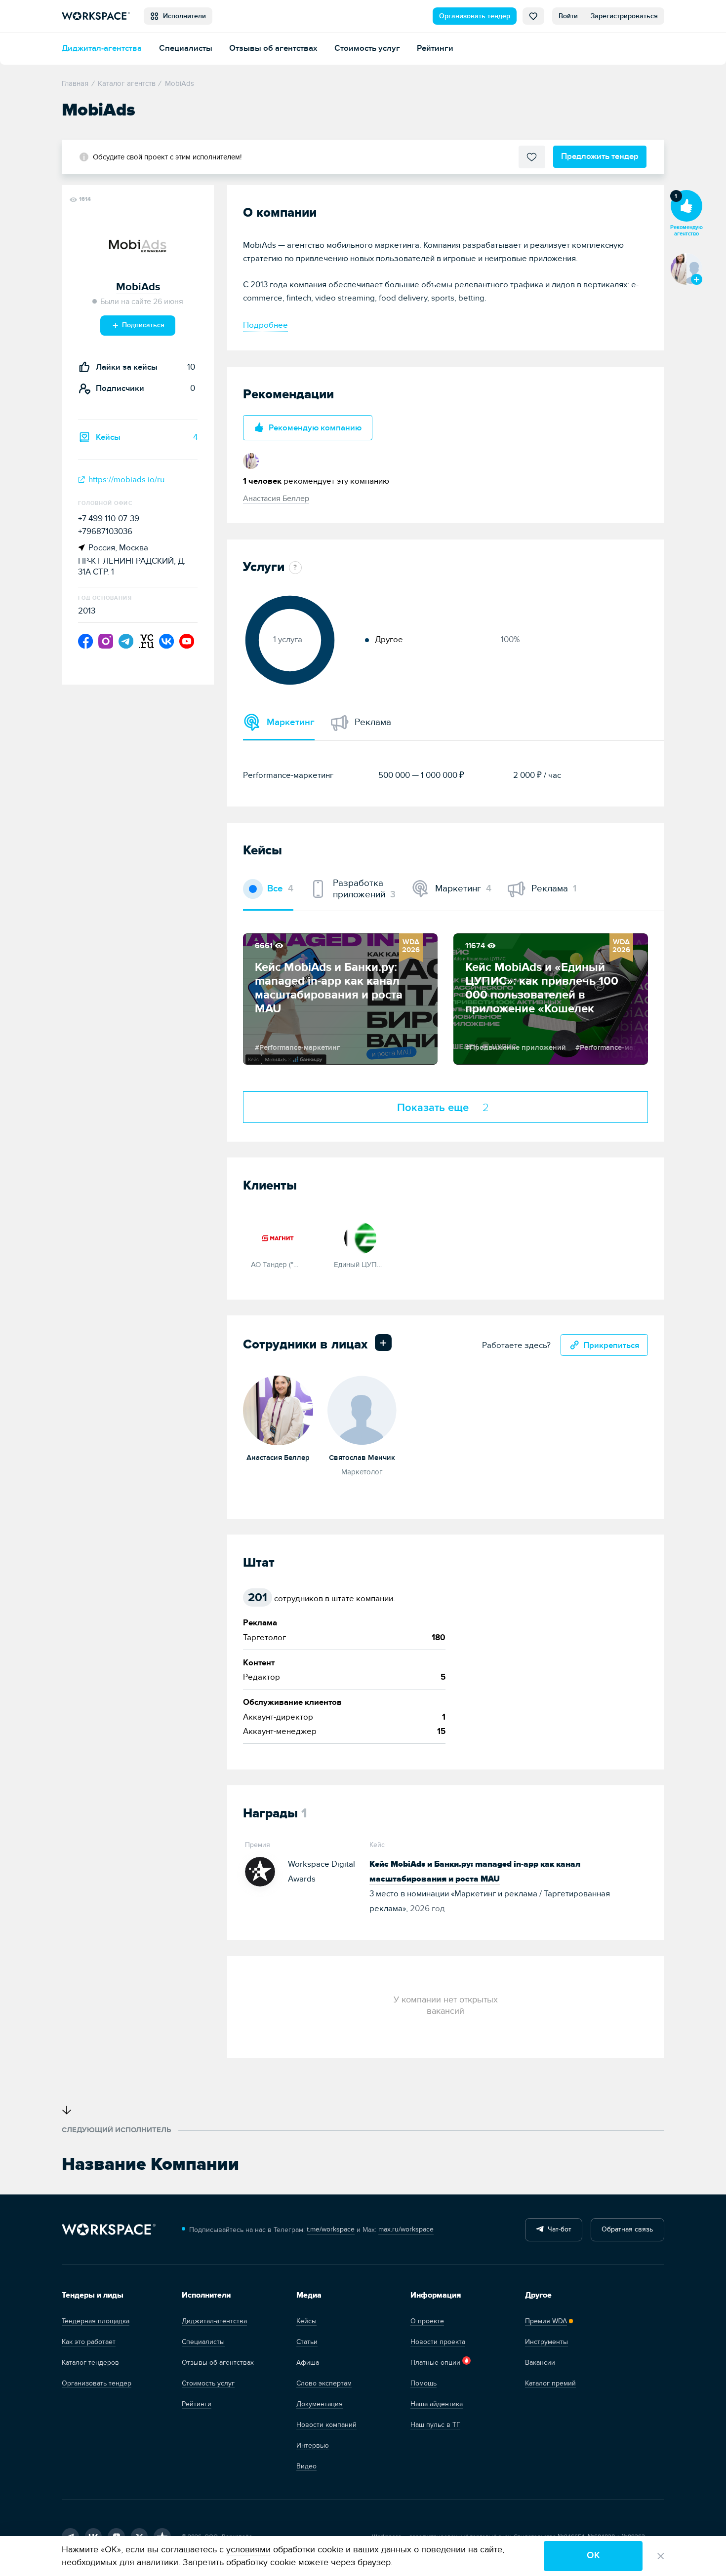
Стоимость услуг (367, 48)
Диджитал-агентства (102, 48)
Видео (306, 2466)
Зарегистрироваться (624, 16)
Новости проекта (438, 2342)
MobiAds (138, 287)
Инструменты (546, 2342)
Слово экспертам (324, 2383)
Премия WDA (546, 2321)
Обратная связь (627, 2229)
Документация (320, 2404)
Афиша (308, 2363)
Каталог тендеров (90, 2363)
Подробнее (265, 325)
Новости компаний (326, 2425)
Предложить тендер (600, 156)
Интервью (313, 2445)
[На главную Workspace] (109, 2230)
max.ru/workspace (406, 2229)
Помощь (423, 2383)
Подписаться (142, 325)
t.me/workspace (331, 2229)
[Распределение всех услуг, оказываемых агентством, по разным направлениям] (293, 568)
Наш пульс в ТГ (435, 2425)
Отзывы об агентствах (273, 48)
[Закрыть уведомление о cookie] (661, 2556)
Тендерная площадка (96, 2321)
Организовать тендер (475, 16)
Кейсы (306, 2321)
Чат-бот (558, 2229)
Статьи (307, 2342)
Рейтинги (435, 48)
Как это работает (89, 2342)
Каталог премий (550, 2383)
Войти (568, 16)
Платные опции (435, 2363)
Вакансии (540, 2363)
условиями (248, 2550)
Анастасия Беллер (276, 499)
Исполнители (182, 16)
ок (593, 2556)
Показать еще (443, 1108)
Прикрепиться (611, 1345)
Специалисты (186, 48)
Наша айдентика (437, 2404)
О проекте (427, 2321)
